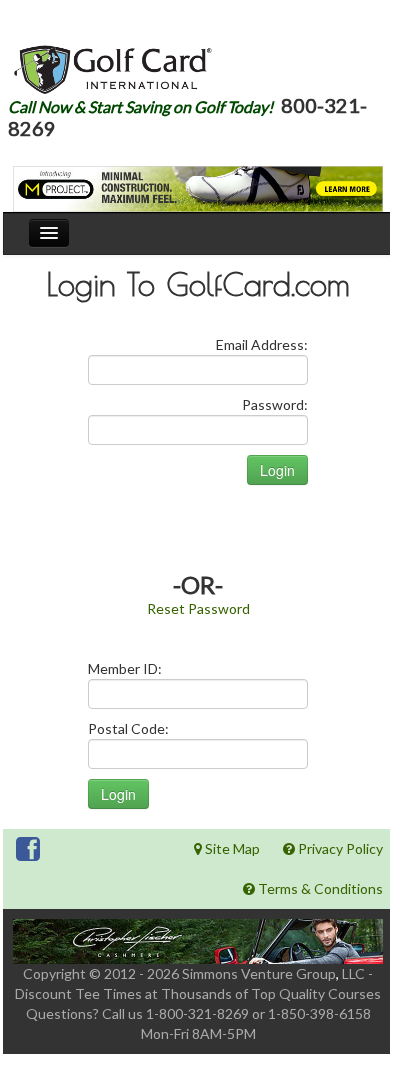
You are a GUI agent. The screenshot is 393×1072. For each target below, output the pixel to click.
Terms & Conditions (319, 888)
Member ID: (125, 668)
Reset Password (198, 608)
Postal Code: (128, 728)
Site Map (231, 848)
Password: (275, 404)
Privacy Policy (339, 848)
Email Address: (262, 344)
